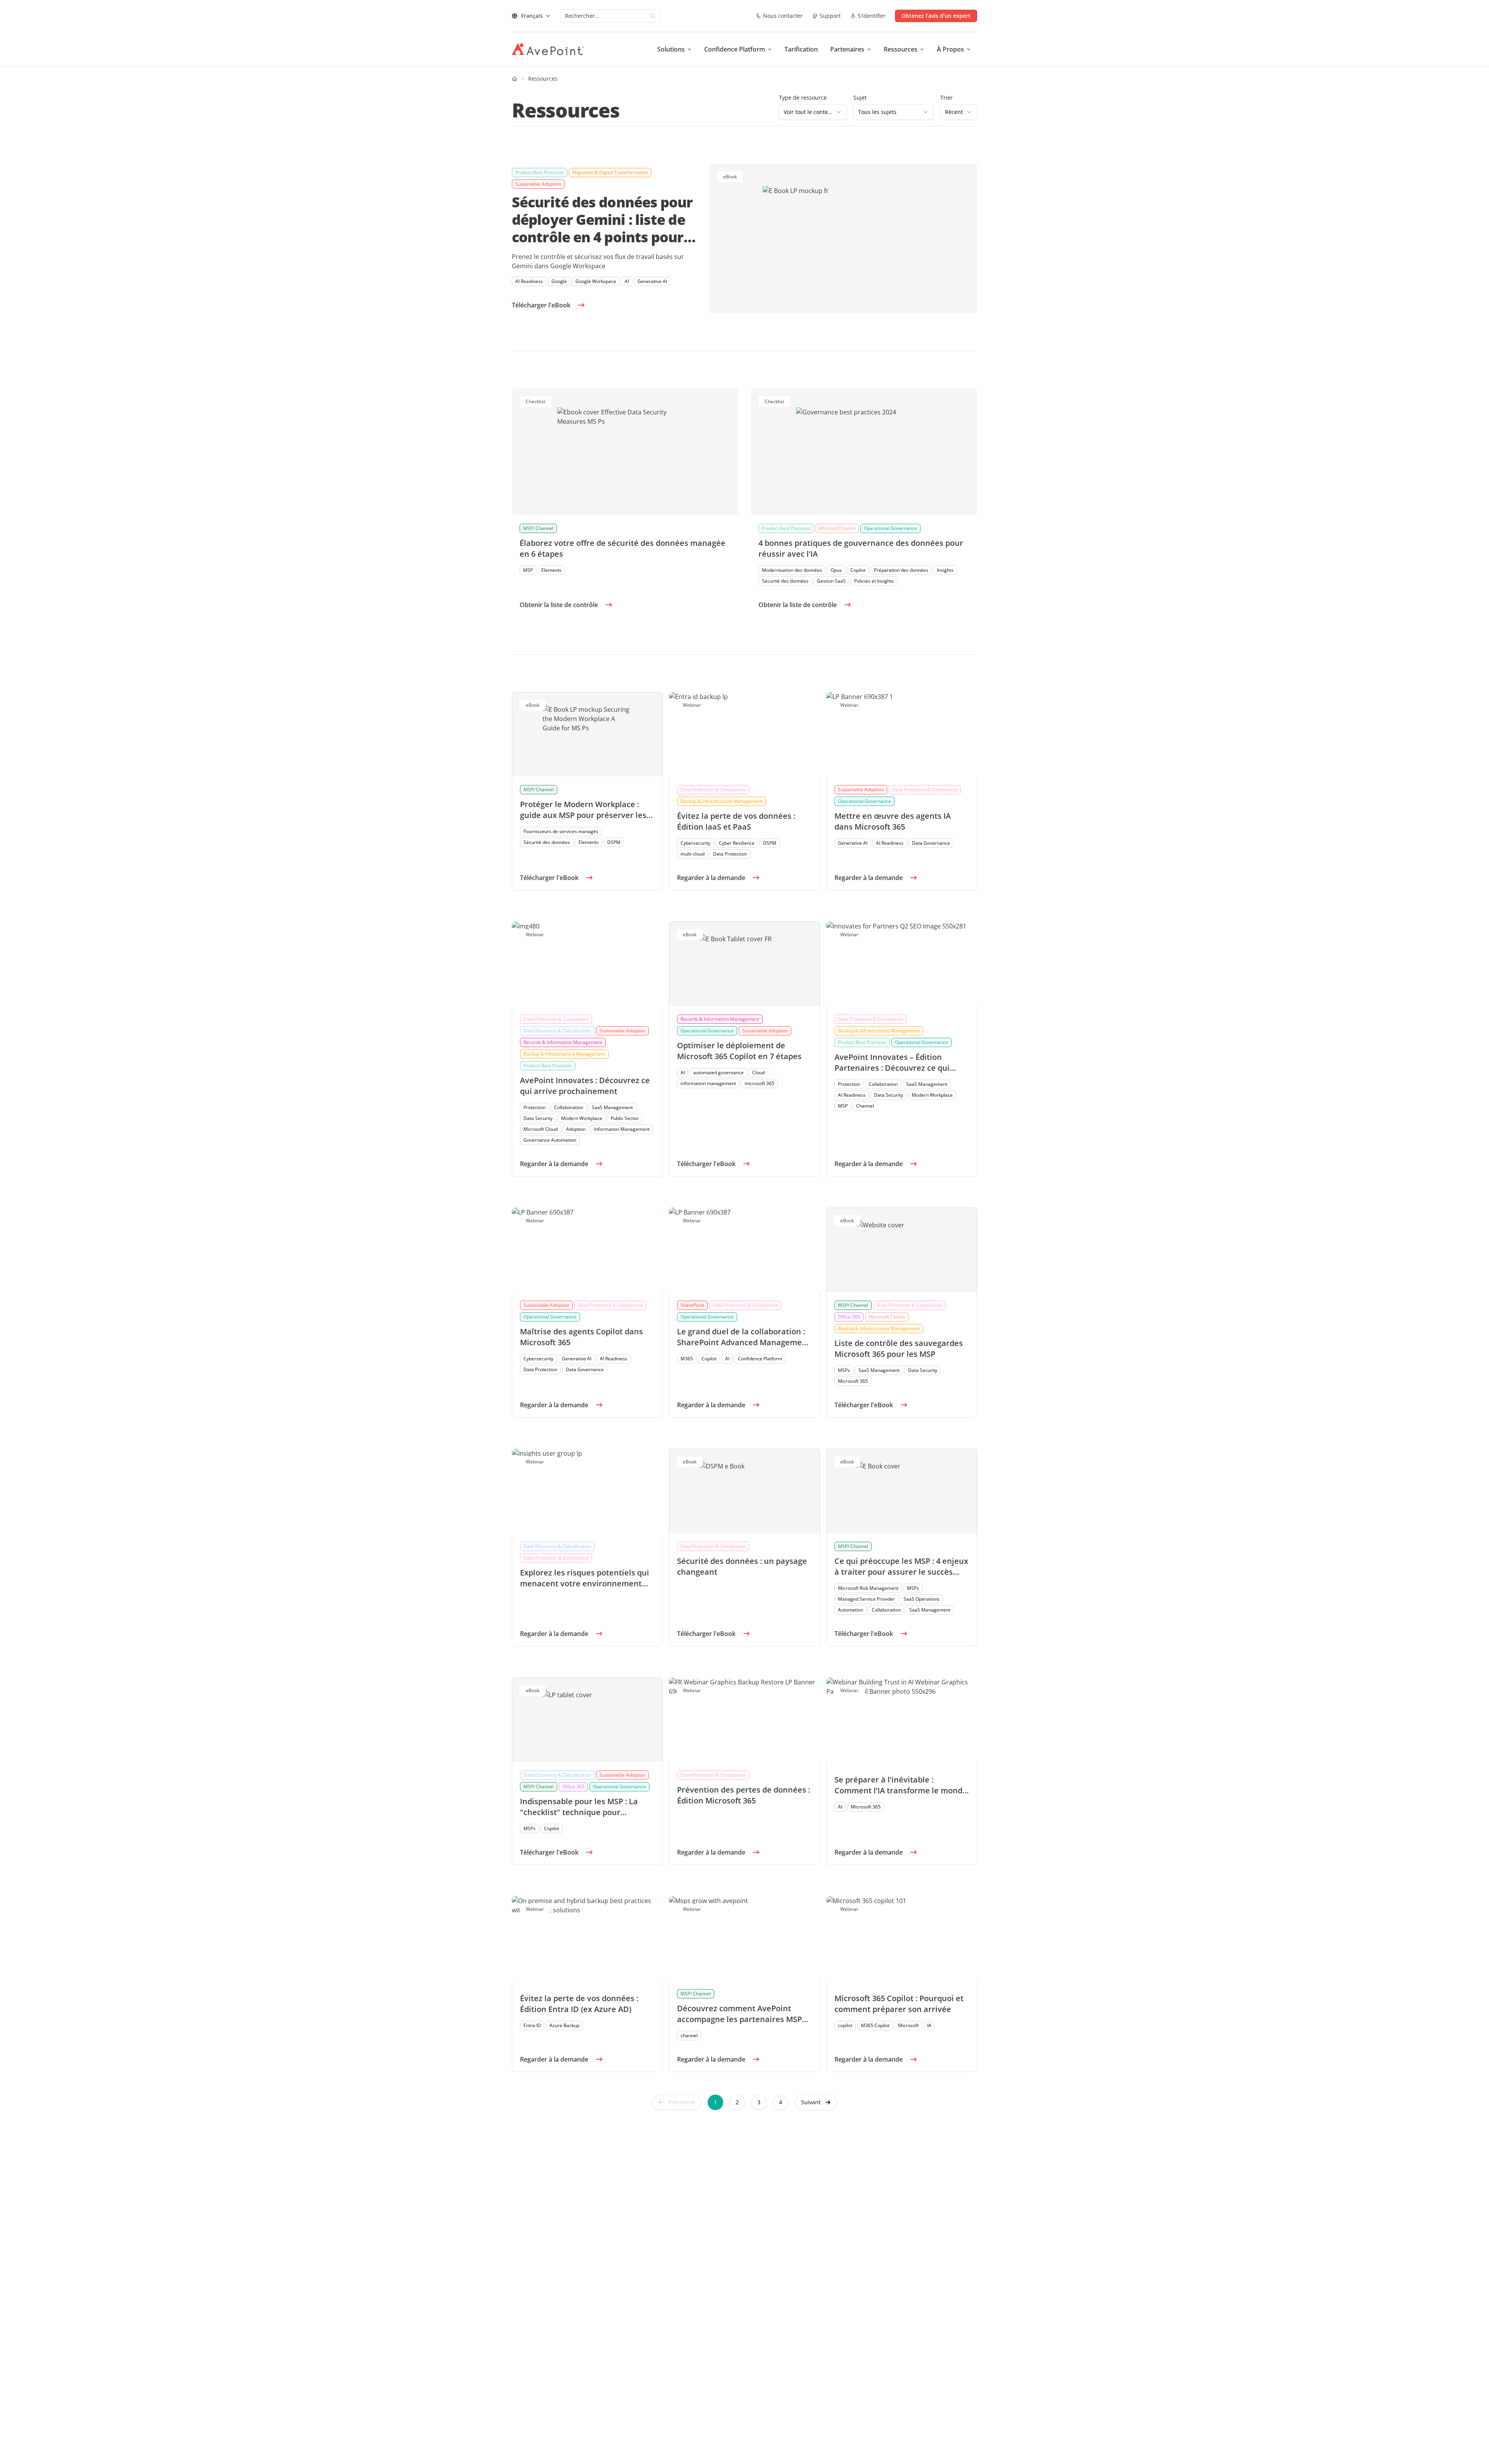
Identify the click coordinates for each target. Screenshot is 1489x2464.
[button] (816, 2102)
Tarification (801, 49)
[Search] (653, 16)
